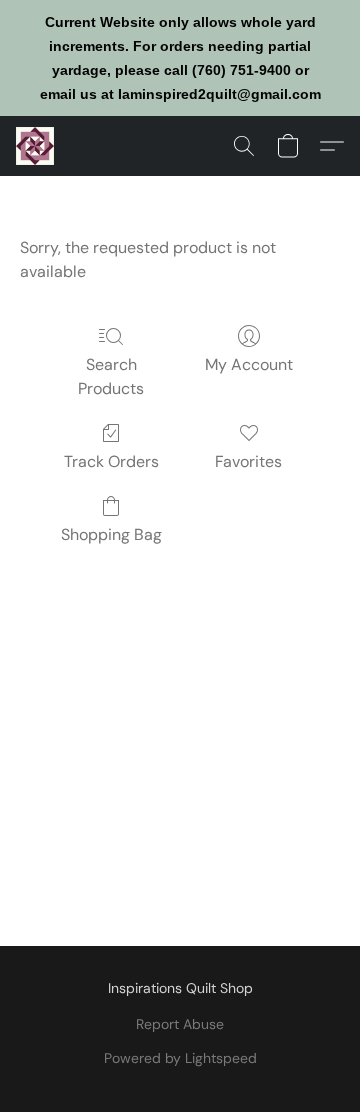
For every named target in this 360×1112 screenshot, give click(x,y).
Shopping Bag (111, 534)
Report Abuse (180, 1024)
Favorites (248, 461)
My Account (249, 364)
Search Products (111, 376)
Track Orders (111, 461)
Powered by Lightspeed (180, 1058)
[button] (36, 146)
